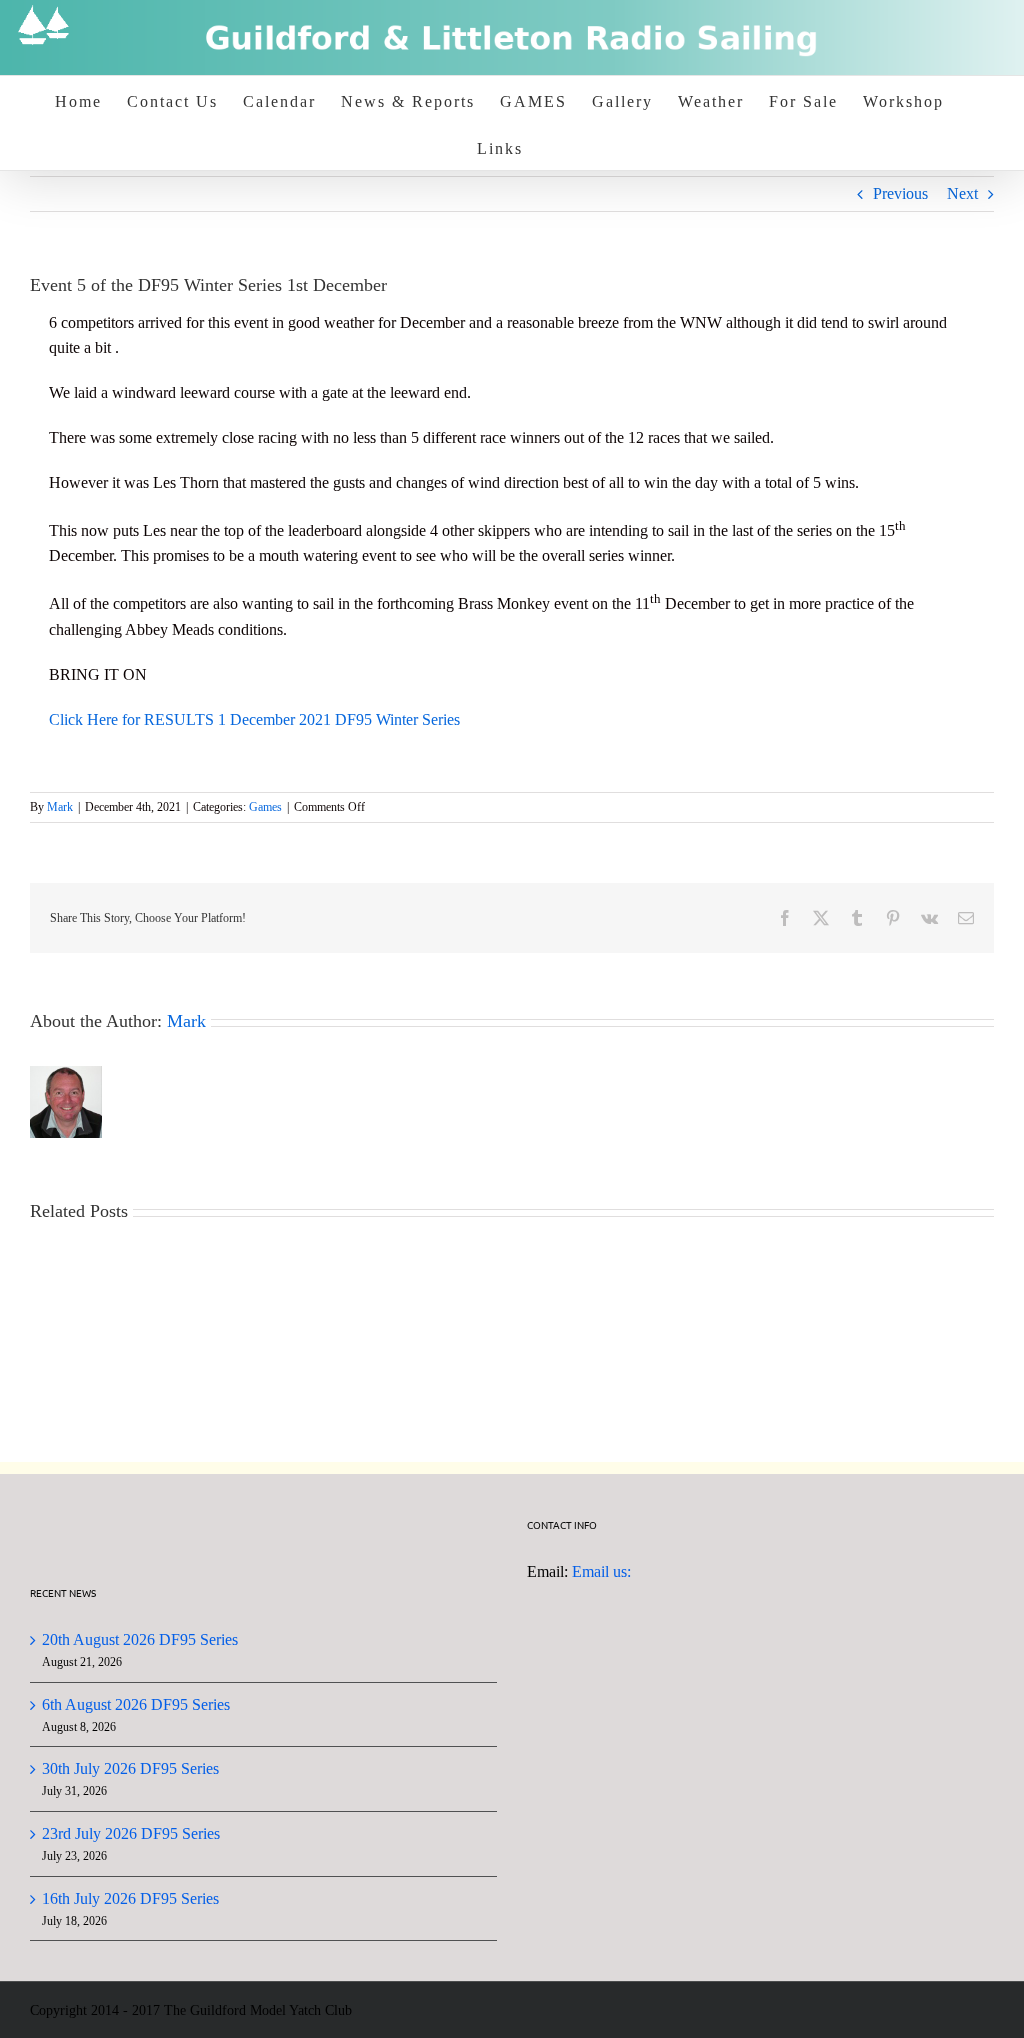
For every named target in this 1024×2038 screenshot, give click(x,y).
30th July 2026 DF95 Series (130, 1768)
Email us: (601, 1571)
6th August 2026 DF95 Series (136, 1704)
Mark (60, 807)
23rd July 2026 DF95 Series (131, 1833)
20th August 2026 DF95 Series (140, 1639)
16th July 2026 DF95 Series (130, 1898)
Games (265, 807)
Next (962, 193)
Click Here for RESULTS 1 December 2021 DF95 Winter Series (254, 719)
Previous (900, 193)
